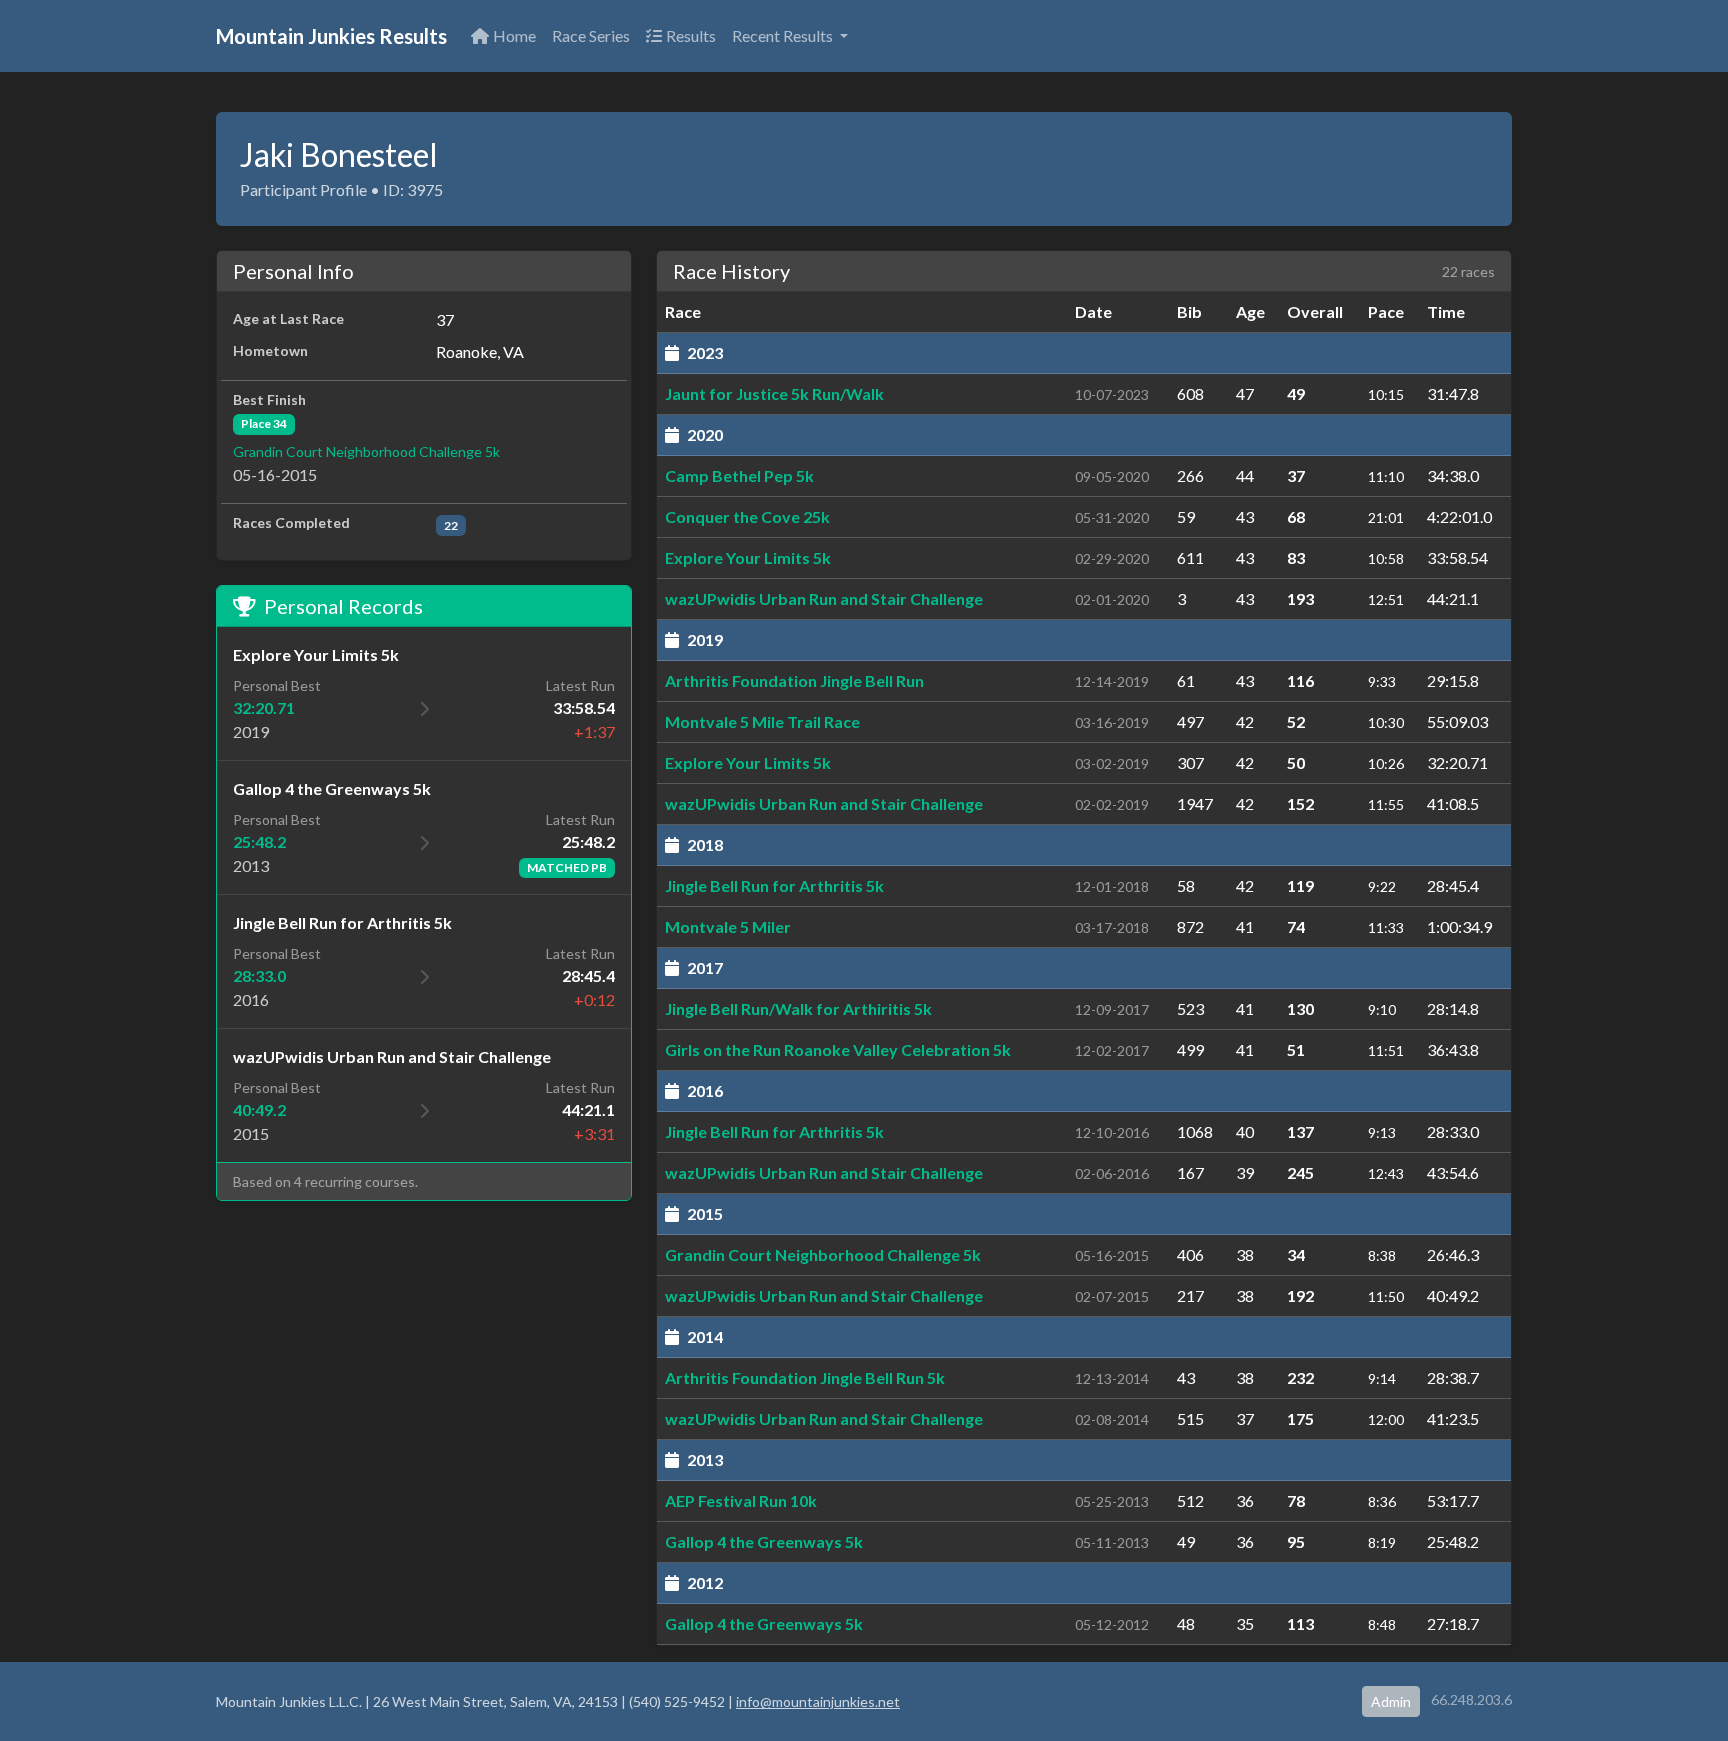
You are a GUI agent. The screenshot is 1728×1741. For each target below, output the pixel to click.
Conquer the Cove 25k (747, 516)
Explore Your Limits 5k (748, 557)
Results (691, 35)
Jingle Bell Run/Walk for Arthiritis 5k (798, 1008)
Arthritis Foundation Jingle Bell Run (794, 680)
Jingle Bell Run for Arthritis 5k (774, 885)
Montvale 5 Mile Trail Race (762, 721)
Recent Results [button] (784, 35)
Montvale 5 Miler (728, 926)
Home (514, 35)
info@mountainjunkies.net (818, 1701)
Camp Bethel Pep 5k (739, 475)
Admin (1391, 1701)
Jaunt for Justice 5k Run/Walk (774, 393)
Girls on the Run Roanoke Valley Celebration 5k (838, 1049)
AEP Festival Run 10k (741, 1500)
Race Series (591, 35)
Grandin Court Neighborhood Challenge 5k (366, 451)
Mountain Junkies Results (331, 36)
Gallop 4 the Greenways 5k (764, 1541)
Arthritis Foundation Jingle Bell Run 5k (805, 1377)
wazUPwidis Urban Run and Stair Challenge (824, 598)
